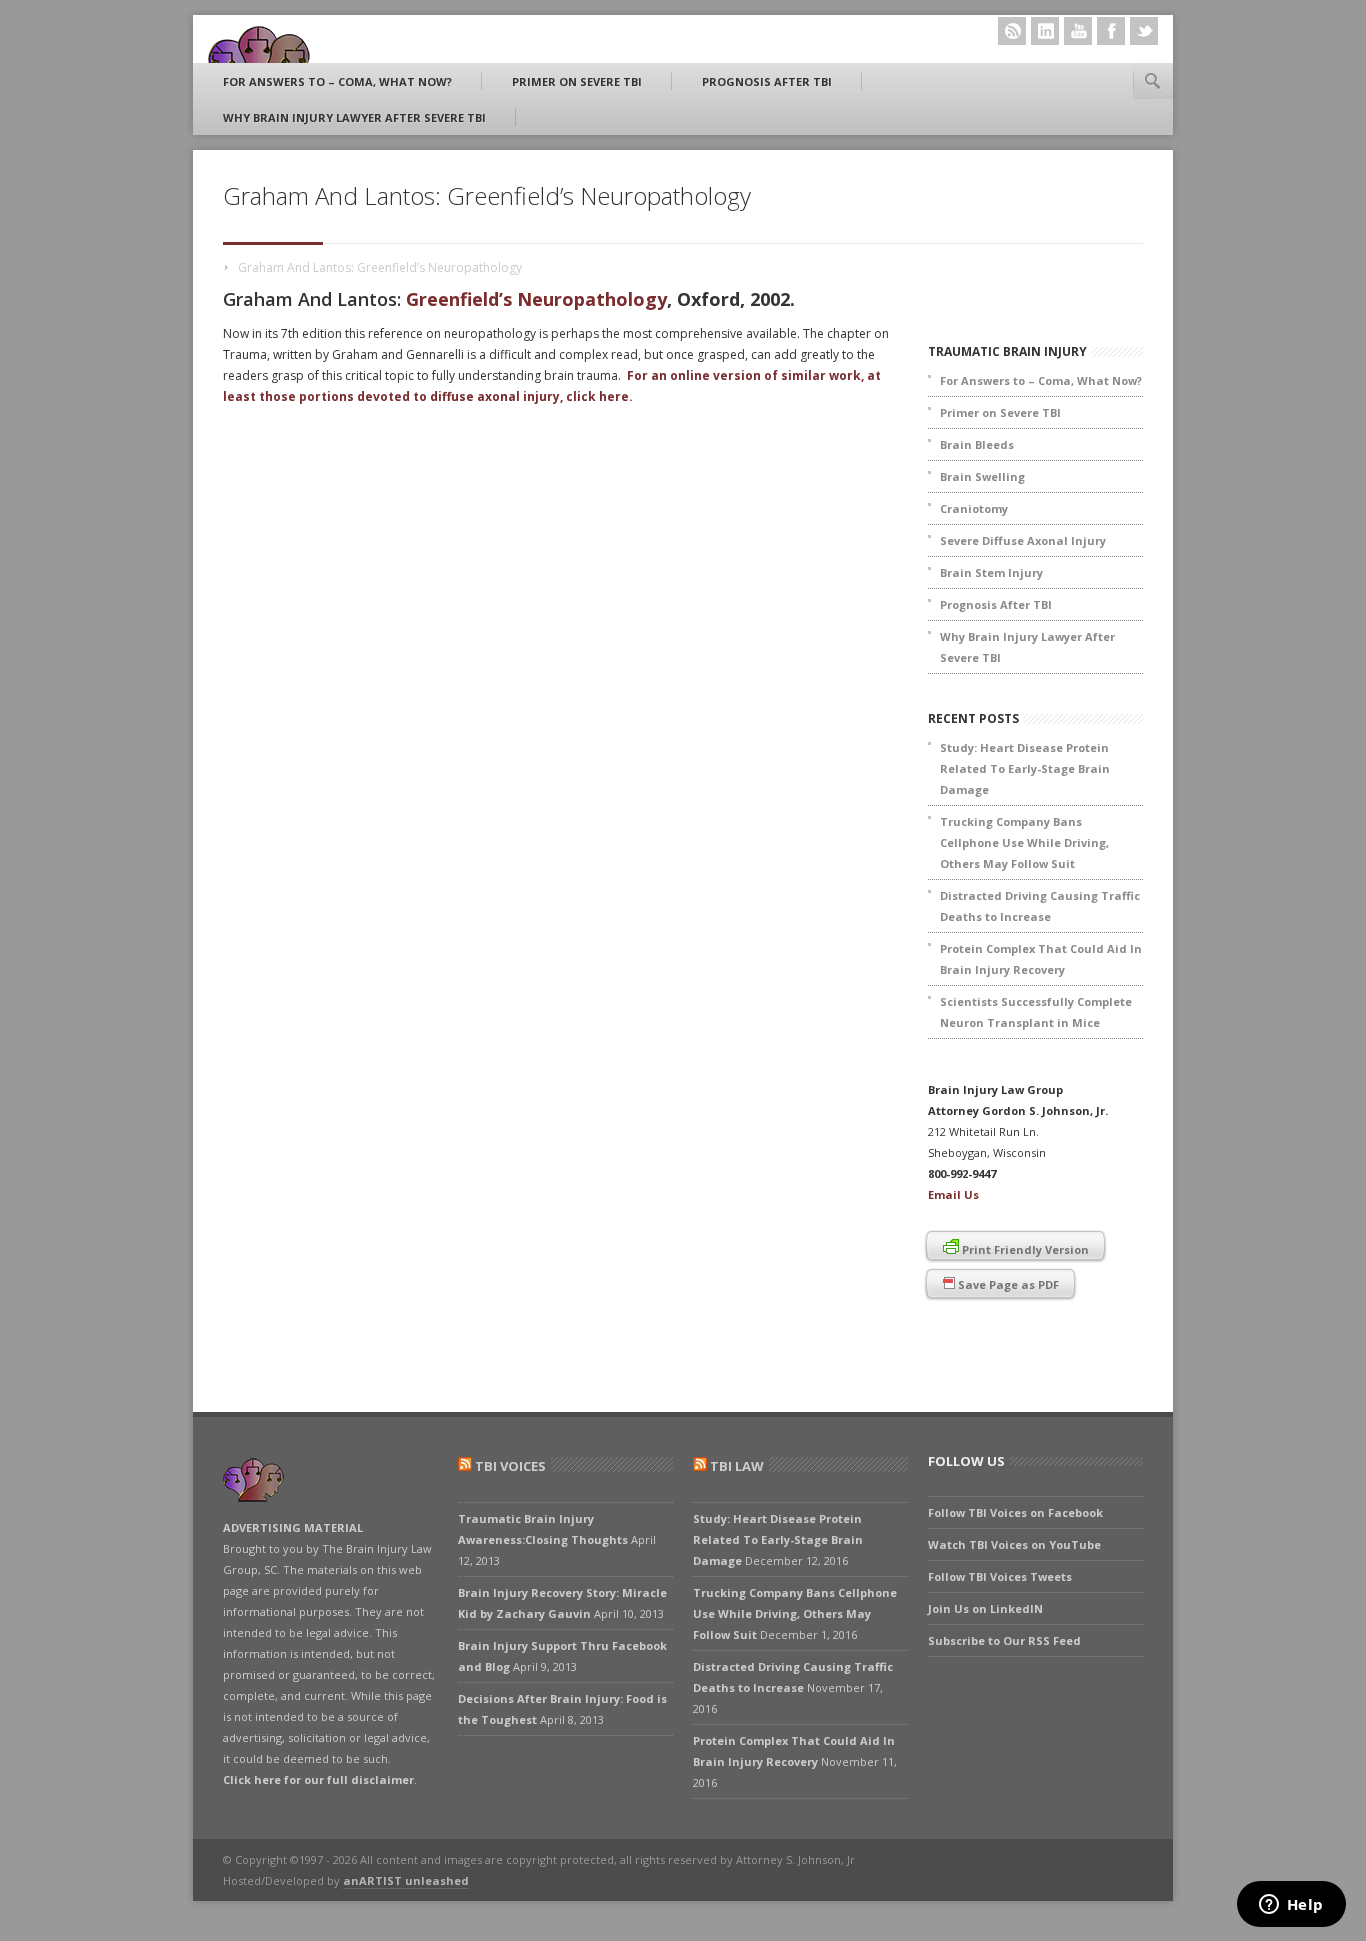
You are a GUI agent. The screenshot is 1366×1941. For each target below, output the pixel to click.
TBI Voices (510, 1466)
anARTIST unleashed (406, 1880)
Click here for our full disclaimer (318, 1779)
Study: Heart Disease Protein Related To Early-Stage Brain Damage (1025, 768)
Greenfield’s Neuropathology (536, 299)
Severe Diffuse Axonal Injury (1023, 540)
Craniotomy (974, 508)
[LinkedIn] (1045, 31)
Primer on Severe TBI (577, 81)
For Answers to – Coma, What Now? (337, 81)
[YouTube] (1078, 31)
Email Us (953, 1194)
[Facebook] (1111, 31)
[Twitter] (1144, 31)
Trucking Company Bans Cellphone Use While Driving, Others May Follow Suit (1024, 842)
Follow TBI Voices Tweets (1000, 1576)
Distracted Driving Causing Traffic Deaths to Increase (1040, 906)
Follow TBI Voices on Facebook (1015, 1512)
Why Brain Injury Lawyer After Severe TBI (354, 117)
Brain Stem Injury (991, 572)
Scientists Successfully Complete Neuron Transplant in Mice (1036, 1012)
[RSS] (1012, 31)
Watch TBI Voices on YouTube (1014, 1544)
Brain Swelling (982, 476)
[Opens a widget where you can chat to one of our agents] (1291, 1906)
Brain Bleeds (977, 444)
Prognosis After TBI (767, 81)
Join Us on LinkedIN (985, 1608)
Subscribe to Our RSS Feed (1004, 1640)
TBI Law (737, 1466)
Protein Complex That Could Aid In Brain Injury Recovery (1041, 959)
